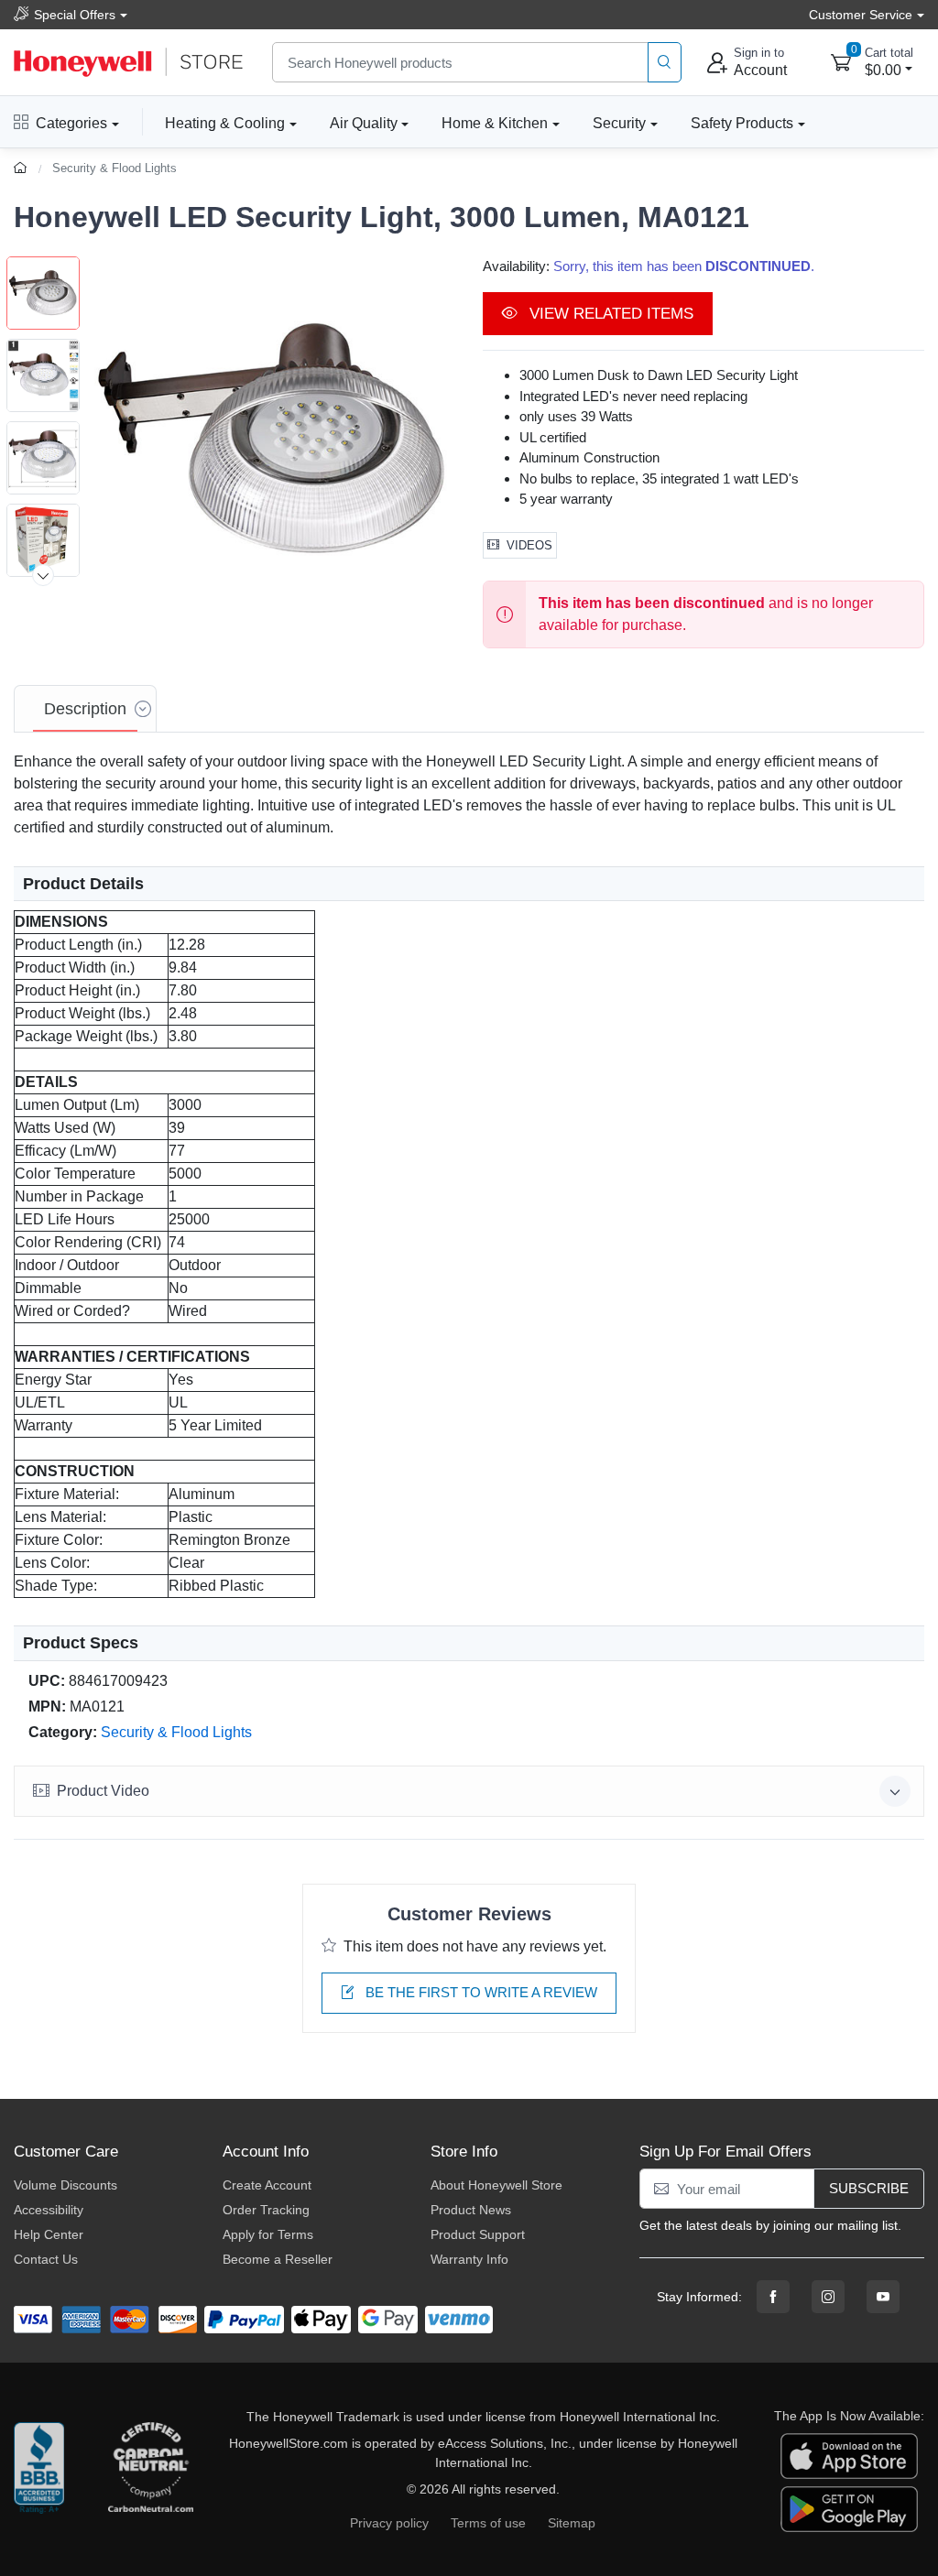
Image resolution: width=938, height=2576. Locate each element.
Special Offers (75, 15)
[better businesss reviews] (39, 2473)
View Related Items (609, 314)
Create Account (267, 2185)
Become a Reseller (278, 2259)
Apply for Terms (268, 2234)
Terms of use (488, 2523)
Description (85, 709)
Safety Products (742, 123)
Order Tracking (266, 2210)
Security (619, 123)
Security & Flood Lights (115, 168)
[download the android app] (849, 2508)
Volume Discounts (65, 2185)
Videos (529, 545)
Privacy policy (389, 2523)
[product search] (665, 63)
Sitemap (572, 2523)
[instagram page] (828, 2297)
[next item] (43, 575)
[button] (272, 440)
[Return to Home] (22, 168)
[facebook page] (773, 2297)
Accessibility (49, 2210)
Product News (471, 2210)
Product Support (478, 2234)
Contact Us (46, 2259)
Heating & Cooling (225, 123)
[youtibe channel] (883, 2297)
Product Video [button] (103, 1791)
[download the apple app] (849, 2455)
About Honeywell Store (496, 2185)
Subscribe (869, 2188)
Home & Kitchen (495, 123)
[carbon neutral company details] (150, 2473)
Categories (71, 123)
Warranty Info (469, 2259)
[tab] (85, 709)
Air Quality (364, 123)
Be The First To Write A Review (480, 1992)
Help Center (49, 2234)
